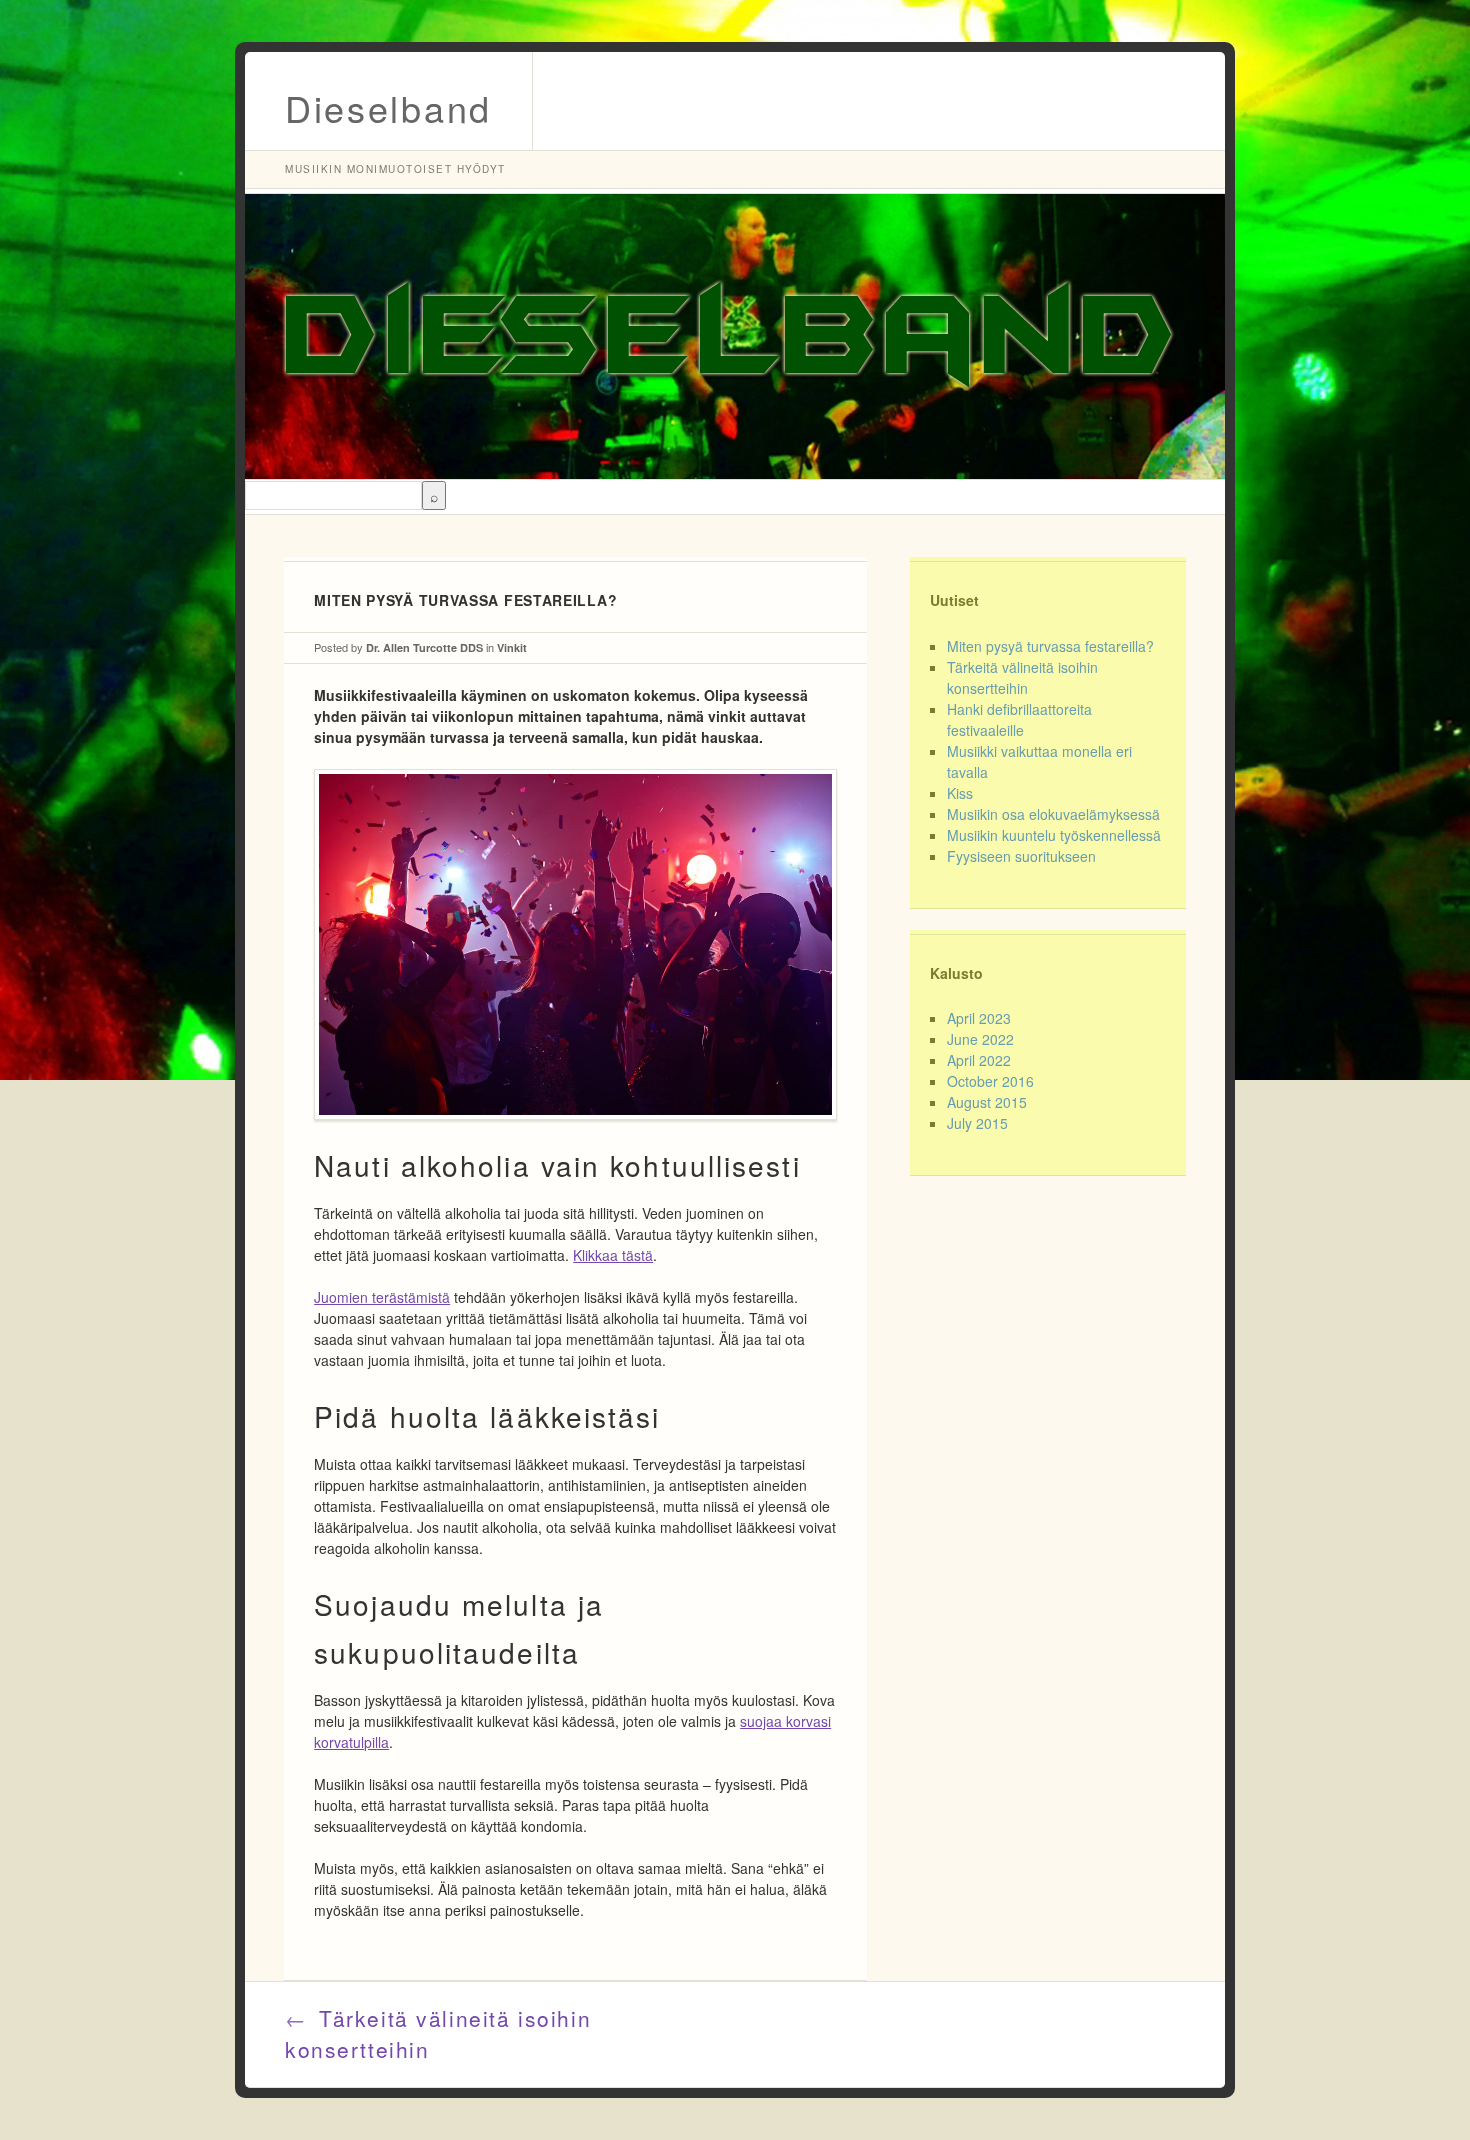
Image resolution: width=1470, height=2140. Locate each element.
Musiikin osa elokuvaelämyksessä (1053, 814)
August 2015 (987, 1102)
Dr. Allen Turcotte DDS (424, 647)
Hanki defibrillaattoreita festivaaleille (1019, 719)
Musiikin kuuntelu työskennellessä (1054, 835)
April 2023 (979, 1018)
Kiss (960, 793)
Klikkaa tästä (613, 1255)
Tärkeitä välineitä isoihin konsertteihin (1022, 677)
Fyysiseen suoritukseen (1021, 856)
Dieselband (388, 107)
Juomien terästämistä (382, 1297)
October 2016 (990, 1081)
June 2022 (980, 1039)
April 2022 (979, 1060)
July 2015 (977, 1123)
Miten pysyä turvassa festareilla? (1050, 646)
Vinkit (512, 647)
